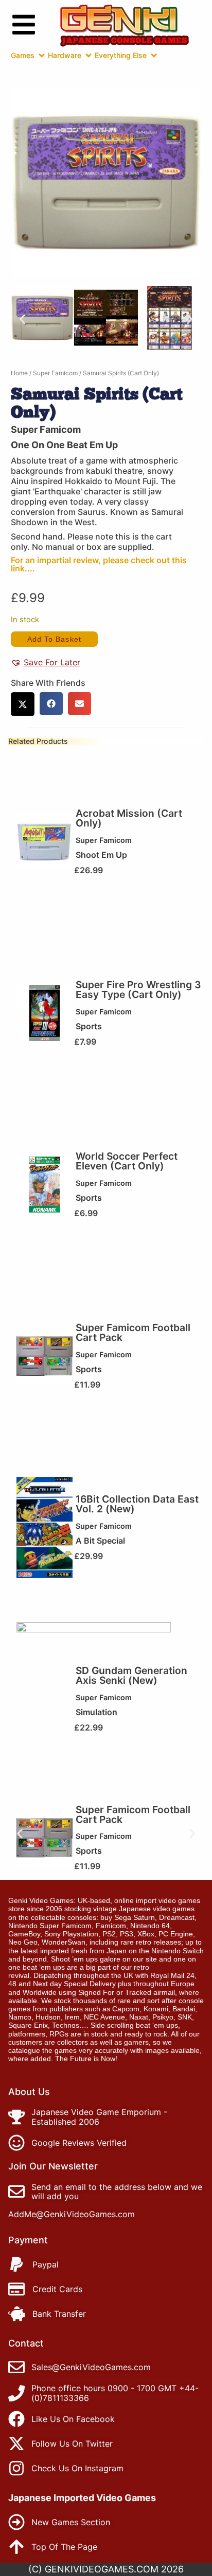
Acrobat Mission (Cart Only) (129, 818)
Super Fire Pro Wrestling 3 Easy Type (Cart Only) (138, 989)
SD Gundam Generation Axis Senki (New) (131, 1675)
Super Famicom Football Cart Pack (133, 1332)
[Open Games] (42, 55)
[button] (22, 319)
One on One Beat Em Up (64, 445)
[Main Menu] (24, 25)
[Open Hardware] (89, 55)
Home (19, 373)
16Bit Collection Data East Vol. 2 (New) (137, 1504)
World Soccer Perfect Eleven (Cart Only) (127, 1161)
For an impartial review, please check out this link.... (99, 564)
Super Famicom (55, 373)
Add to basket (54, 639)
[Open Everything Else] (154, 55)
